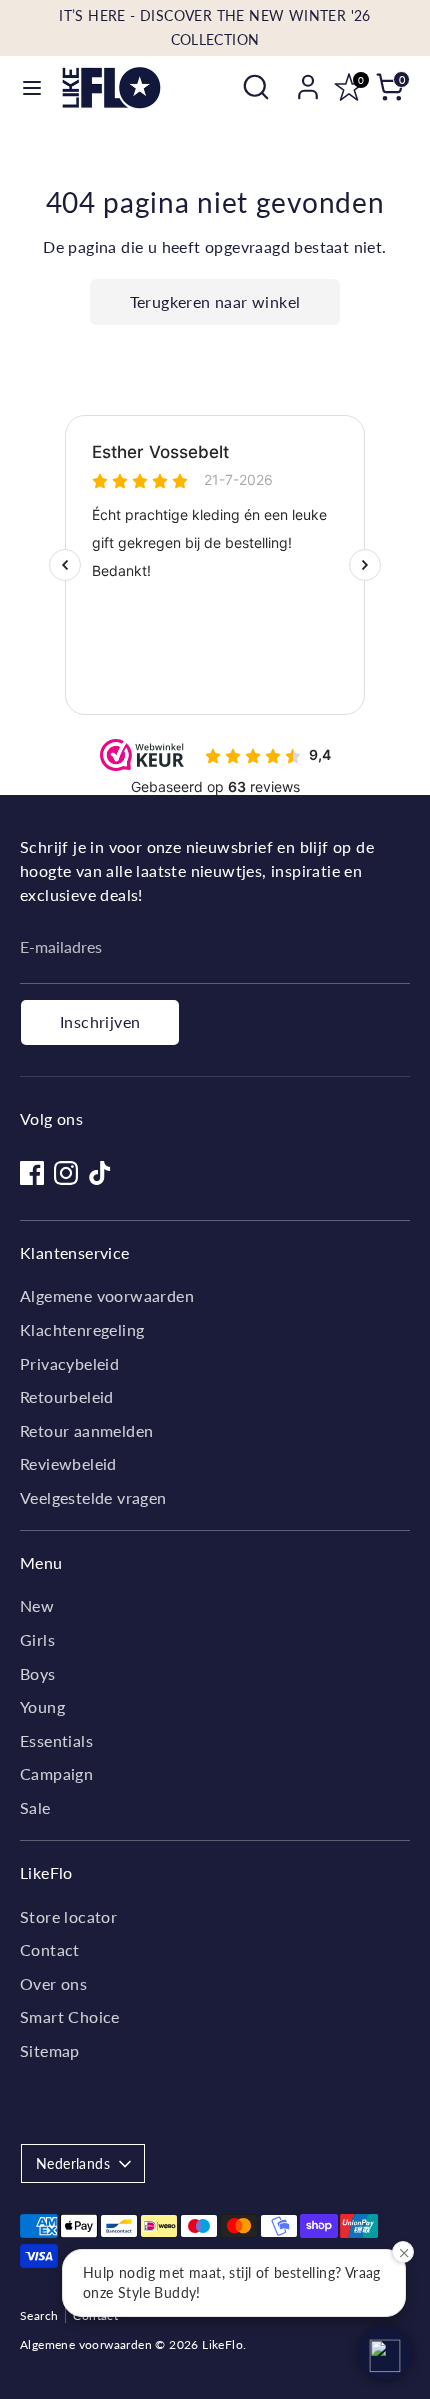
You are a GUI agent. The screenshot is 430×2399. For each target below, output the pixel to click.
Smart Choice (70, 2016)
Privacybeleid (69, 1363)
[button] (385, 2354)
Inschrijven (100, 1021)
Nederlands (73, 2163)
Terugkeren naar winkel (215, 301)
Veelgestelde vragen (93, 1497)
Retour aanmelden (86, 1430)
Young (42, 1706)
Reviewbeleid (68, 1463)
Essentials (56, 1740)
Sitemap (50, 2050)
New (37, 1605)
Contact (50, 1949)
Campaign (56, 1773)
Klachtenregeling (82, 1329)
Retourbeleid (67, 1396)
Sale (35, 1807)
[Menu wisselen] (32, 87)
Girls (37, 1639)
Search (39, 2315)
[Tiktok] (100, 1173)
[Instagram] (66, 1173)
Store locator (68, 1916)
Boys (38, 1673)
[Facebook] (32, 1173)
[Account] (308, 78)
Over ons (53, 1983)
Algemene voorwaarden (107, 1295)
